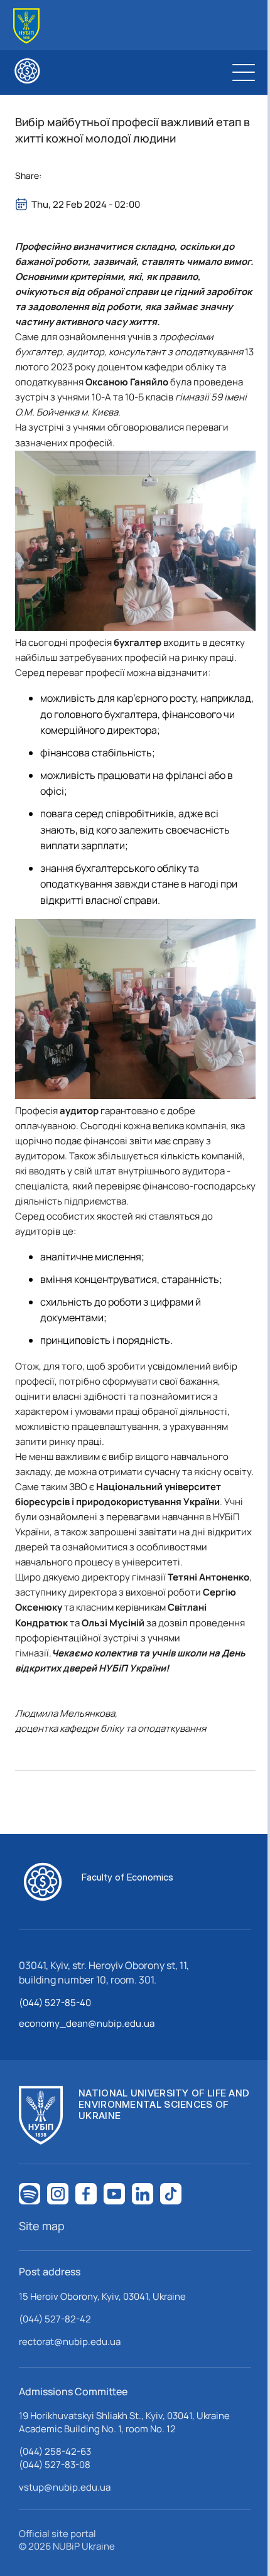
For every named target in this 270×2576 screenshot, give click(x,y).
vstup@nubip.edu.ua (65, 2487)
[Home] (26, 26)
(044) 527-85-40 (55, 2003)
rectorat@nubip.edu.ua (70, 2342)
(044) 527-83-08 (55, 2465)
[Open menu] (244, 72)
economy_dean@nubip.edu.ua (87, 2023)
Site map (42, 2226)
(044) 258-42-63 (55, 2451)
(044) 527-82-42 (55, 2319)
